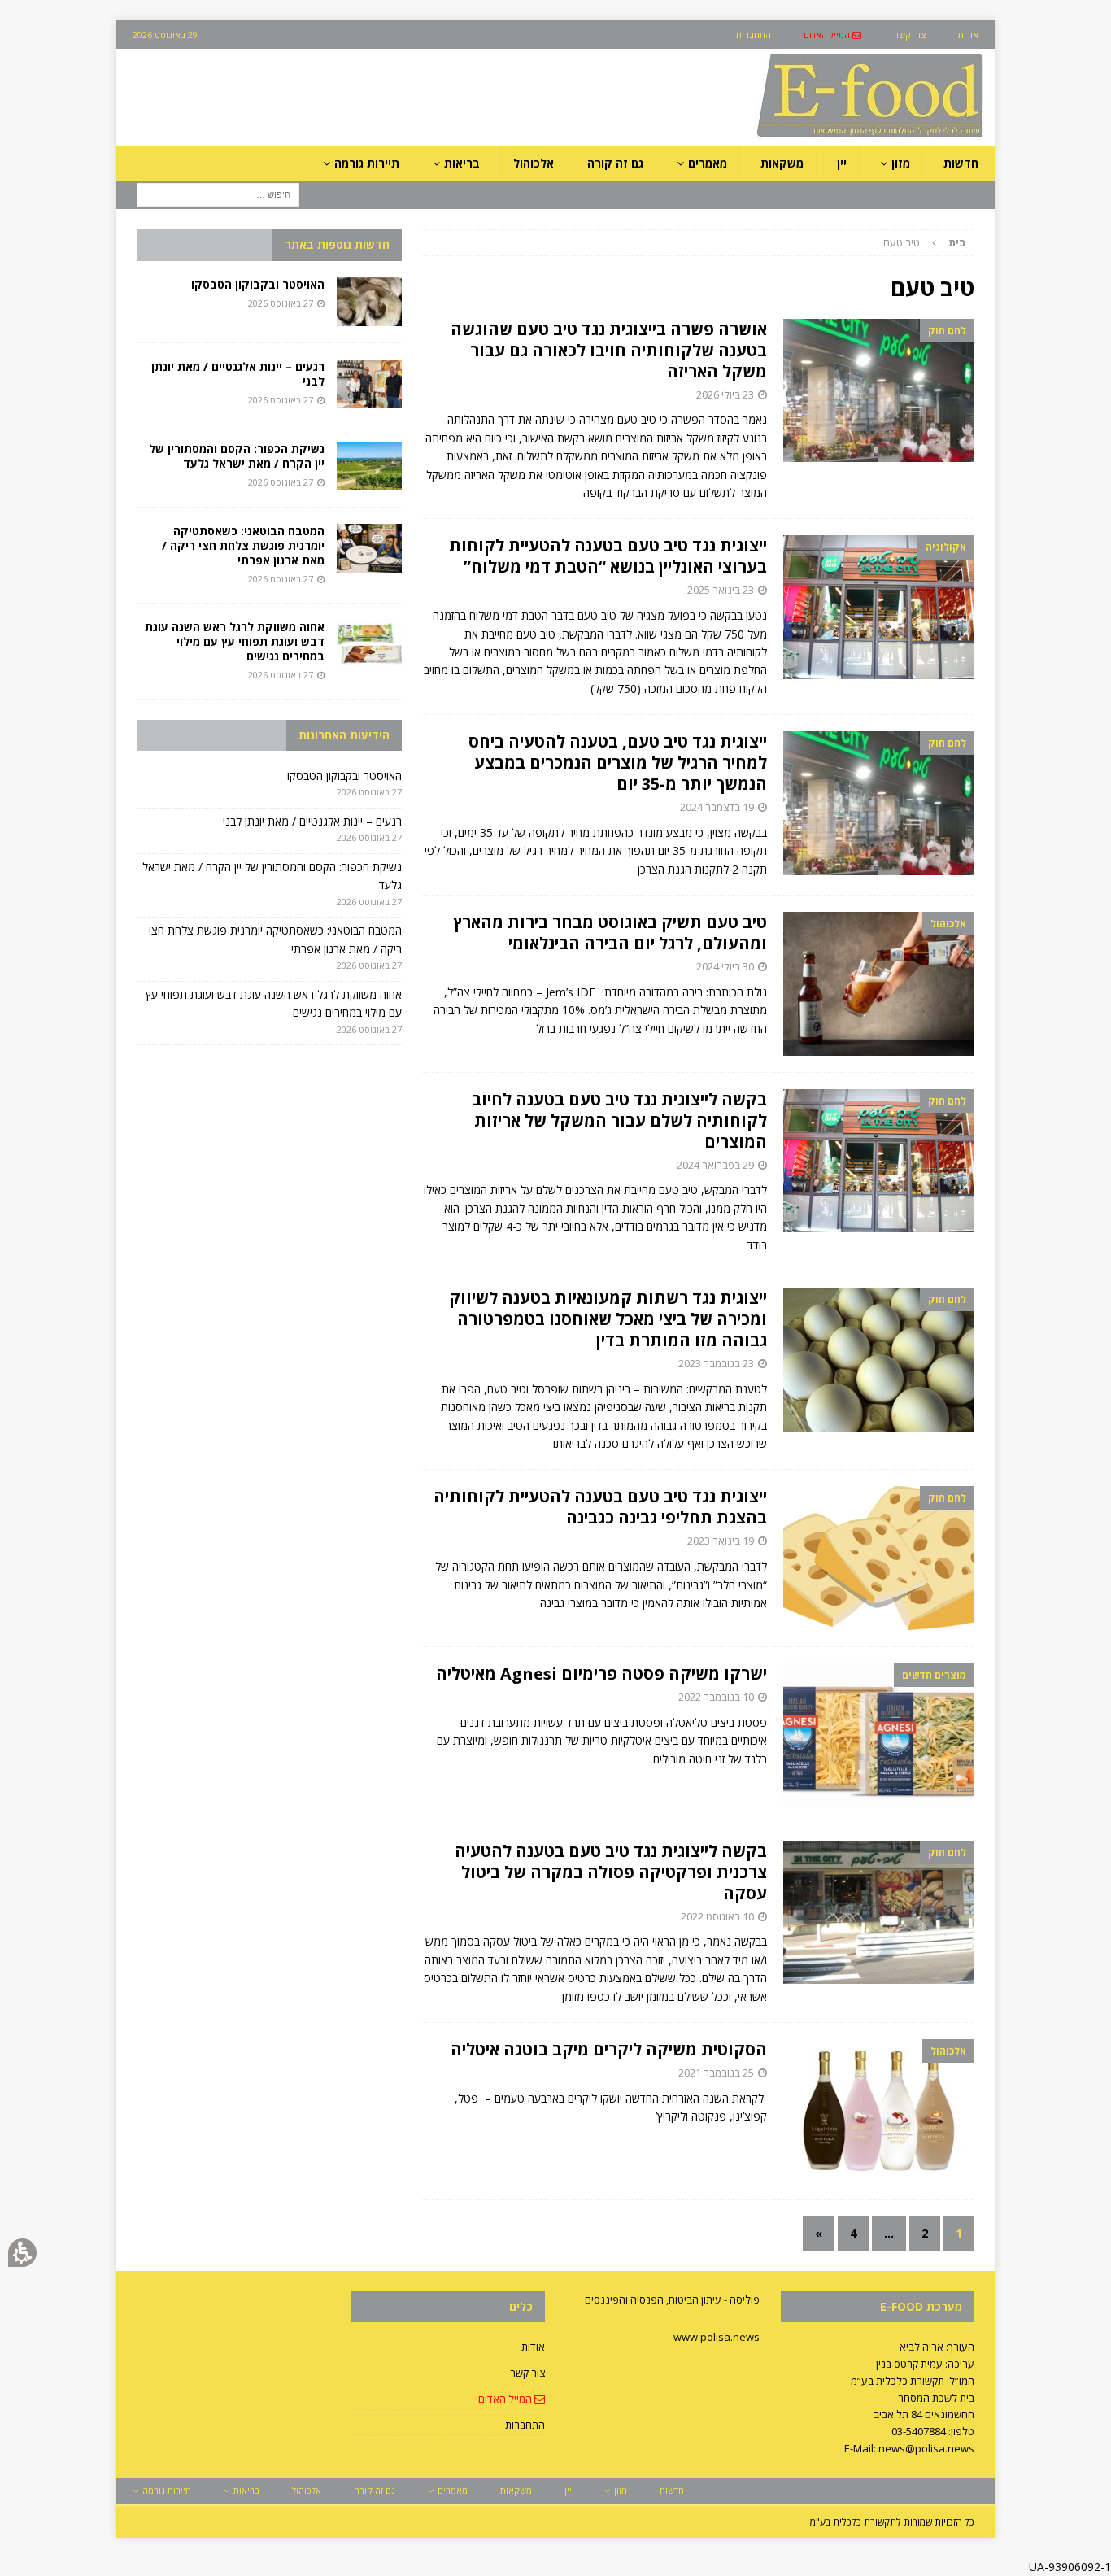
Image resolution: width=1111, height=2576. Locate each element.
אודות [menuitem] (968, 35)
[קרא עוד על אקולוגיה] (879, 607)
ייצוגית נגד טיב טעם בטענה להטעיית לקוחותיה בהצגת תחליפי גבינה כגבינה (600, 1507)
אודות (533, 2347)
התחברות (525, 2425)
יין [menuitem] (842, 163)
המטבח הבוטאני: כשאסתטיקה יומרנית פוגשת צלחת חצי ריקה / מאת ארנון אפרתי (243, 545)
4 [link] (853, 2233)
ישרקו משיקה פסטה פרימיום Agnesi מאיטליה (601, 1674)
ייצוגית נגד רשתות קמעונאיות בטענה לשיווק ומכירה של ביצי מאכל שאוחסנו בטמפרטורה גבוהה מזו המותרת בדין (608, 1319)
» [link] (819, 2233)
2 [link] (925, 2233)
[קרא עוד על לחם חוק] (879, 391)
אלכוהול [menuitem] (534, 163)
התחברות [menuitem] (754, 35)
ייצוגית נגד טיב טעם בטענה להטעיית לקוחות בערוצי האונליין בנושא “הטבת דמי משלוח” (608, 556)
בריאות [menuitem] (462, 163)
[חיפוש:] (218, 194)
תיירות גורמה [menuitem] (367, 163)
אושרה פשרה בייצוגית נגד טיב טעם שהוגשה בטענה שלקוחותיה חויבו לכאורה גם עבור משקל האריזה (609, 350)
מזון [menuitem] (901, 163)
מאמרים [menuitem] (708, 163)
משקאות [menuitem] (782, 163)
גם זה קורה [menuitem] (615, 163)
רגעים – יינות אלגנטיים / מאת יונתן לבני (238, 374)
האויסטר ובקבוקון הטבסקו (258, 284)
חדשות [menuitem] (961, 163)
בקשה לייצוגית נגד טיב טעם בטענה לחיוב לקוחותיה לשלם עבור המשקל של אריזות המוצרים (619, 1120)
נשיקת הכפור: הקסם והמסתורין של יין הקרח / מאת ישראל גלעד (237, 456)
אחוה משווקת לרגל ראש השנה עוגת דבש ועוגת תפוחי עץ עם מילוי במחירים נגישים (235, 641)
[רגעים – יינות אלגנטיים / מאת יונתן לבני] (369, 384)
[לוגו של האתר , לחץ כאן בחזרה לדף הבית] (784, 137)
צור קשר (527, 2373)
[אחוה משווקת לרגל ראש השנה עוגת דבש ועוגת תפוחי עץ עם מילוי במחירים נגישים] (369, 644)
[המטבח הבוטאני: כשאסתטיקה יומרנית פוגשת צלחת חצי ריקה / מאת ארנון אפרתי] (369, 548)
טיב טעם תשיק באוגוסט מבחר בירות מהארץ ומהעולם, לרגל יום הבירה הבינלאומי (610, 933)
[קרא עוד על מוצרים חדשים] (879, 1735)
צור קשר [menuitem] (910, 35)
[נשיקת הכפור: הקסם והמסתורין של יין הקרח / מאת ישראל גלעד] (369, 466)
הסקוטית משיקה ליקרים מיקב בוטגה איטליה (609, 2049)
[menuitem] (832, 35)
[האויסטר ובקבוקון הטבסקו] (369, 302)
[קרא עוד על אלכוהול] (879, 984)
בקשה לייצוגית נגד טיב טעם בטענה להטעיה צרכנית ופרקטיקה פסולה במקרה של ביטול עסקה (611, 1872)
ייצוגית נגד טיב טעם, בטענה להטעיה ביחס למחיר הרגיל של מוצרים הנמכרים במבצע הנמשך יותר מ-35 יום (618, 763)
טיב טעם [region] (925, 242)
